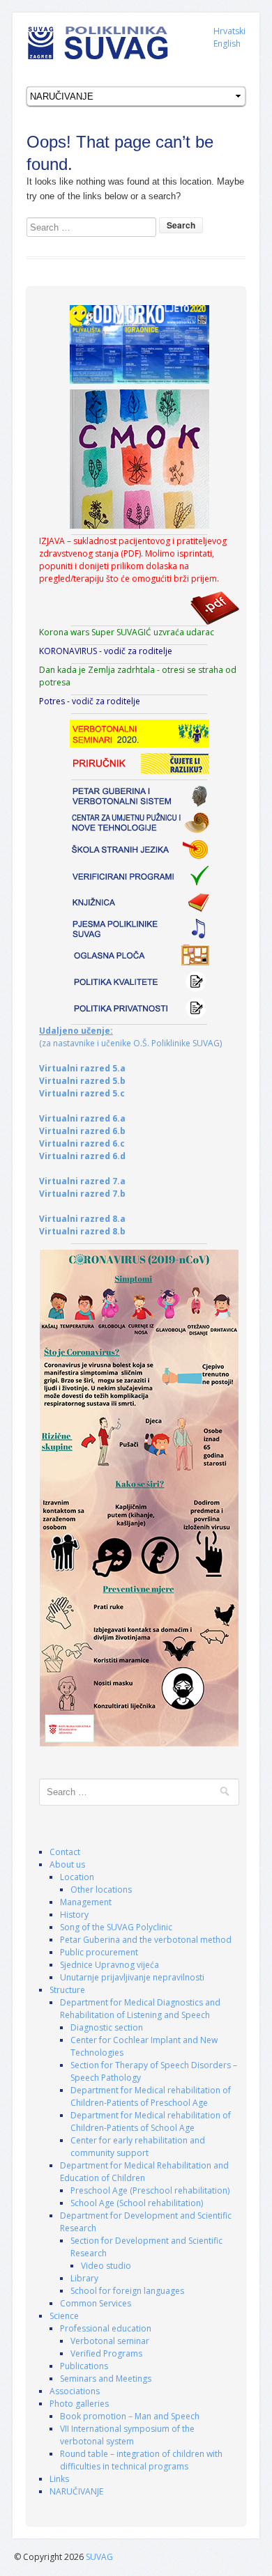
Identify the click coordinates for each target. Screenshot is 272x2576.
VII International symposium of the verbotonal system (127, 2435)
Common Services (96, 2303)
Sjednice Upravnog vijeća (109, 1965)
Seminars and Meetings (106, 2379)
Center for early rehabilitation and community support (138, 2147)
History (74, 1915)
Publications (84, 2366)
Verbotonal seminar (110, 2341)
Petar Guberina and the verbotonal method (146, 1940)
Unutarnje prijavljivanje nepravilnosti (132, 1977)
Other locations (101, 1890)
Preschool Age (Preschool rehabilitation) (150, 2190)
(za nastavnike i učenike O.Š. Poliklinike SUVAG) (130, 1037)
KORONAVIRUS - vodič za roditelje (106, 651)
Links (59, 2479)
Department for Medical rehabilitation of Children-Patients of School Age (151, 2121)
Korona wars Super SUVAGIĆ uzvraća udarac (127, 632)
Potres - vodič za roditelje (90, 701)
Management (86, 1902)
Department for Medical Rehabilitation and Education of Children (144, 2172)
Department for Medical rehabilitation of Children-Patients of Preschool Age (151, 2096)
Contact (65, 1852)
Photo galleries (79, 2404)
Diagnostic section (107, 2027)
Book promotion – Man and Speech (130, 2416)
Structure (67, 1990)
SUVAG (99, 2557)
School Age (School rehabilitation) (137, 2203)
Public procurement (99, 1952)
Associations (75, 2391)
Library (84, 2278)
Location (77, 1877)
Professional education (106, 2328)
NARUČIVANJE (76, 2491)
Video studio (106, 2266)
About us (67, 1864)
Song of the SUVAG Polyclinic (116, 1927)
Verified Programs (106, 2353)
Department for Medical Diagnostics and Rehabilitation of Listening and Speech (140, 2009)
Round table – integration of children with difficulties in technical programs (141, 2460)
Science (64, 2316)
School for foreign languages (127, 2291)
